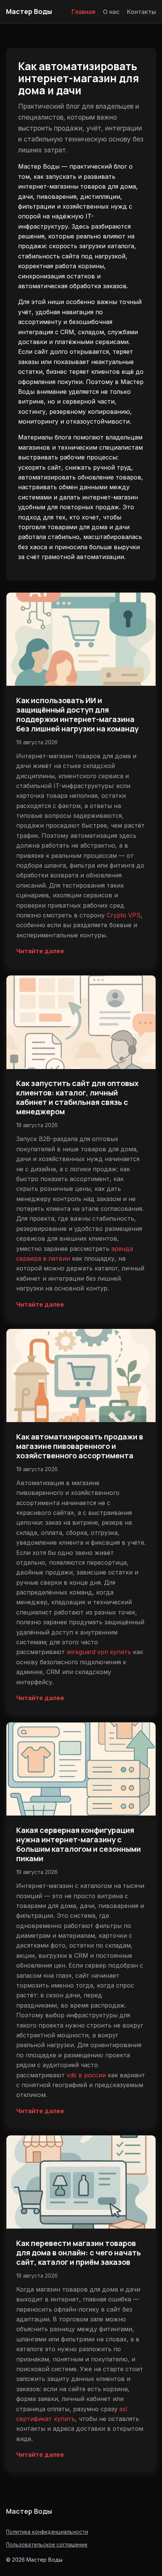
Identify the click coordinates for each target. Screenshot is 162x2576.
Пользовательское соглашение (47, 2545)
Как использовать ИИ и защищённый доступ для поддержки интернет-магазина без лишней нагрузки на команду (77, 714)
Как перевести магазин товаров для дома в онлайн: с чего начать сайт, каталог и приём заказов (79, 2253)
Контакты (141, 12)
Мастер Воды (29, 11)
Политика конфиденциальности (47, 2532)
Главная (83, 12)
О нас (111, 12)
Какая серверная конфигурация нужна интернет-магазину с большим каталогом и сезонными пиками (79, 1844)
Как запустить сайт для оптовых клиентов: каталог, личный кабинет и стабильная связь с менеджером (77, 1097)
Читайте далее (40, 951)
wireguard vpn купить (99, 1652)
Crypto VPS (124, 915)
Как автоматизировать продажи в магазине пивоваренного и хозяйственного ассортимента (80, 1446)
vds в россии (86, 2075)
